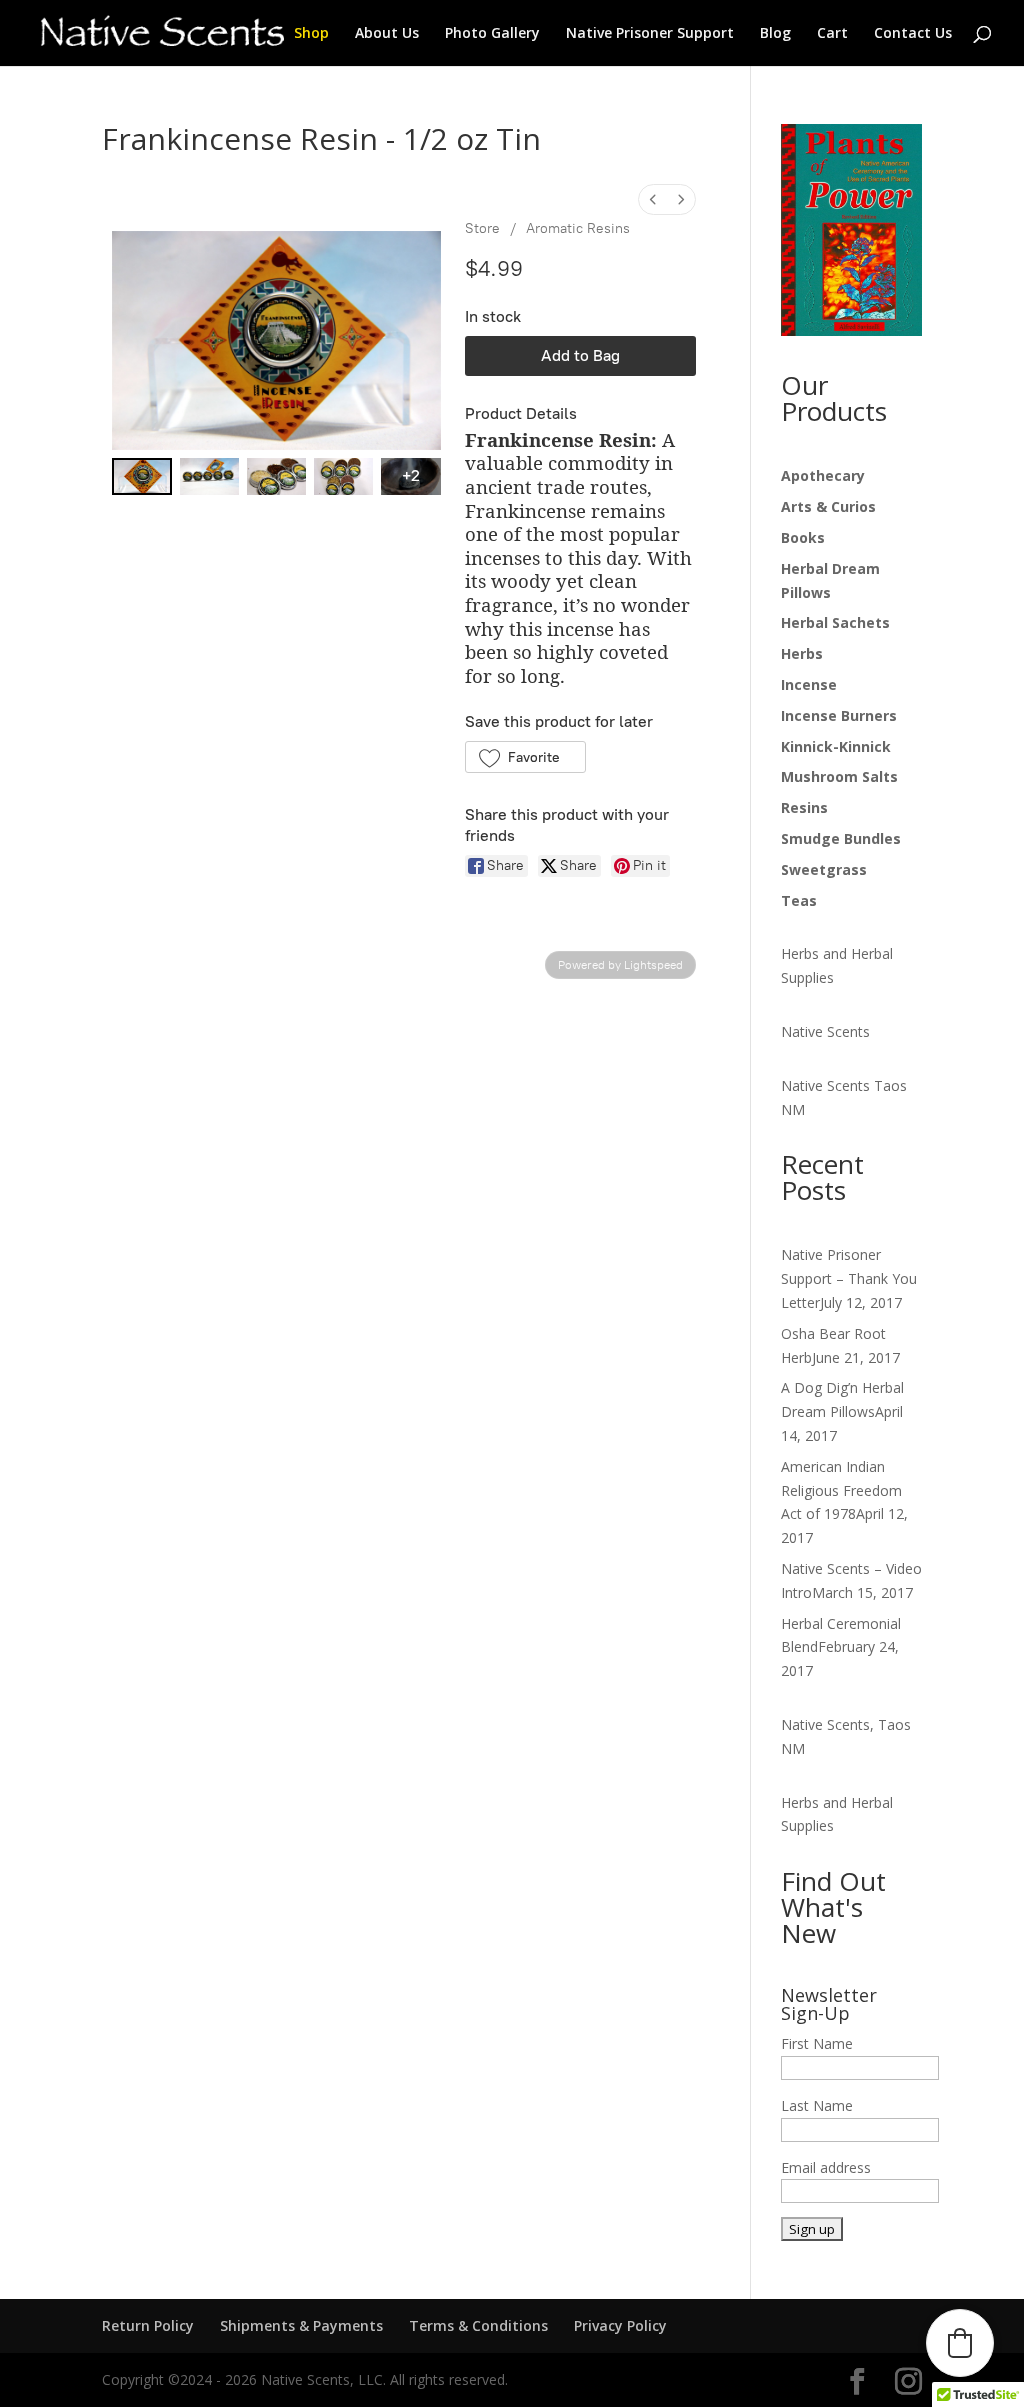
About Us (387, 34)
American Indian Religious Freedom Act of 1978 (841, 1490)
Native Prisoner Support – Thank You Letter (849, 1278)
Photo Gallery (492, 34)
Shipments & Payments (301, 2325)
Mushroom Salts (839, 776)
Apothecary (823, 475)
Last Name (817, 2105)
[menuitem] (653, 199)
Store (482, 228)
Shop (311, 34)
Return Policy (148, 2325)
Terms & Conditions (478, 2325)
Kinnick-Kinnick (836, 746)
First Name (817, 2043)
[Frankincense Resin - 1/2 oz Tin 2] (276, 476)
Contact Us (913, 34)
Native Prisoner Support (650, 34)
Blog (775, 34)
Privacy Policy (620, 2325)
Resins (804, 807)
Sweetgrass (824, 869)
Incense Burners (839, 715)
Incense (809, 684)
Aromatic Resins (578, 228)
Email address (826, 2167)
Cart (832, 34)
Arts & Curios (828, 506)
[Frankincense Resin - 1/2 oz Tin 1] (209, 476)
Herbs (802, 653)
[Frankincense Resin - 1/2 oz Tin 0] (141, 476)
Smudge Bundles (841, 838)
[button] (525, 757)
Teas (799, 900)
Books (803, 537)
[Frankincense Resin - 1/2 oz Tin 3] (343, 476)
